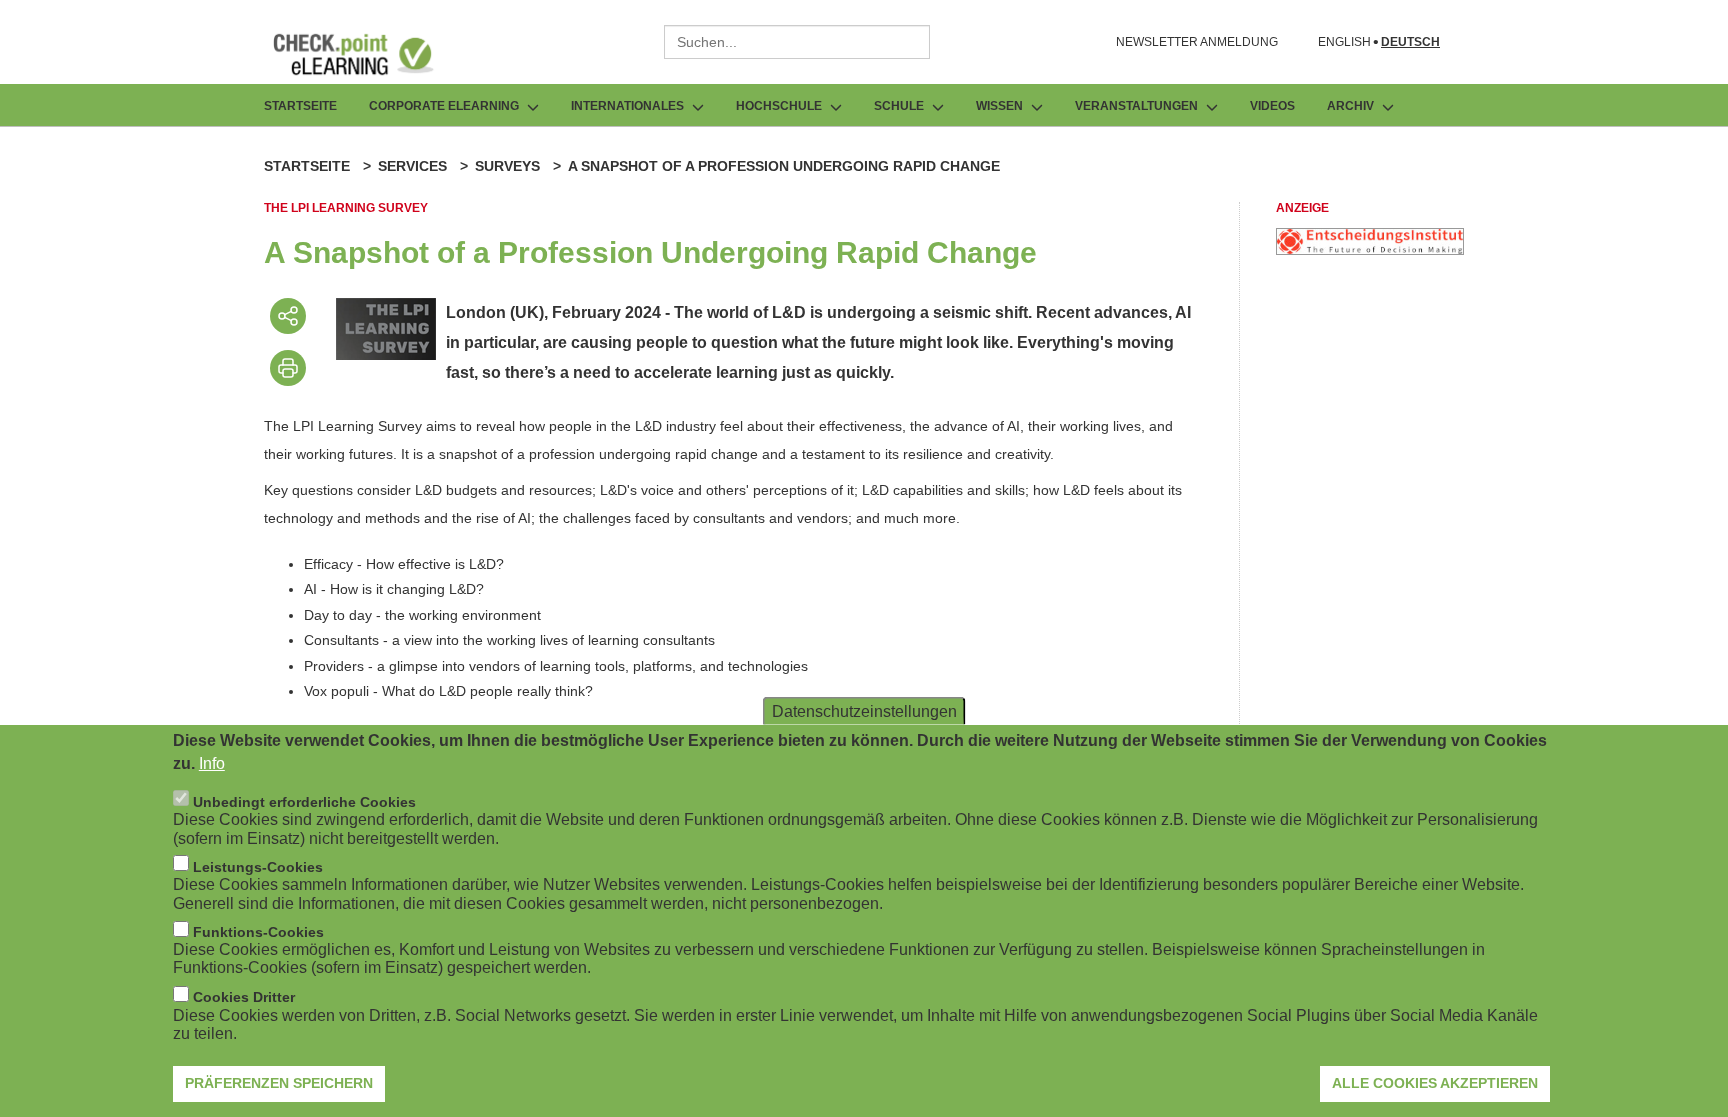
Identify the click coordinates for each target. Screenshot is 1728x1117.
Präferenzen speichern (279, 1082)
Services (412, 166)
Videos (1272, 106)
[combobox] (797, 42)
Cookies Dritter (244, 997)
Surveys (507, 166)
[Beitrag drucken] (288, 368)
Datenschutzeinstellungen (864, 710)
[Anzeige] (1370, 249)
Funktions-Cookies (258, 932)
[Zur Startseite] (368, 54)
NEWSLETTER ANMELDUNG (1197, 42)
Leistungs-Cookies (258, 866)
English (1344, 42)
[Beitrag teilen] (288, 316)
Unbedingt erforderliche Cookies (304, 801)
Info (212, 762)
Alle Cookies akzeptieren (1435, 1082)
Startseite (300, 106)
